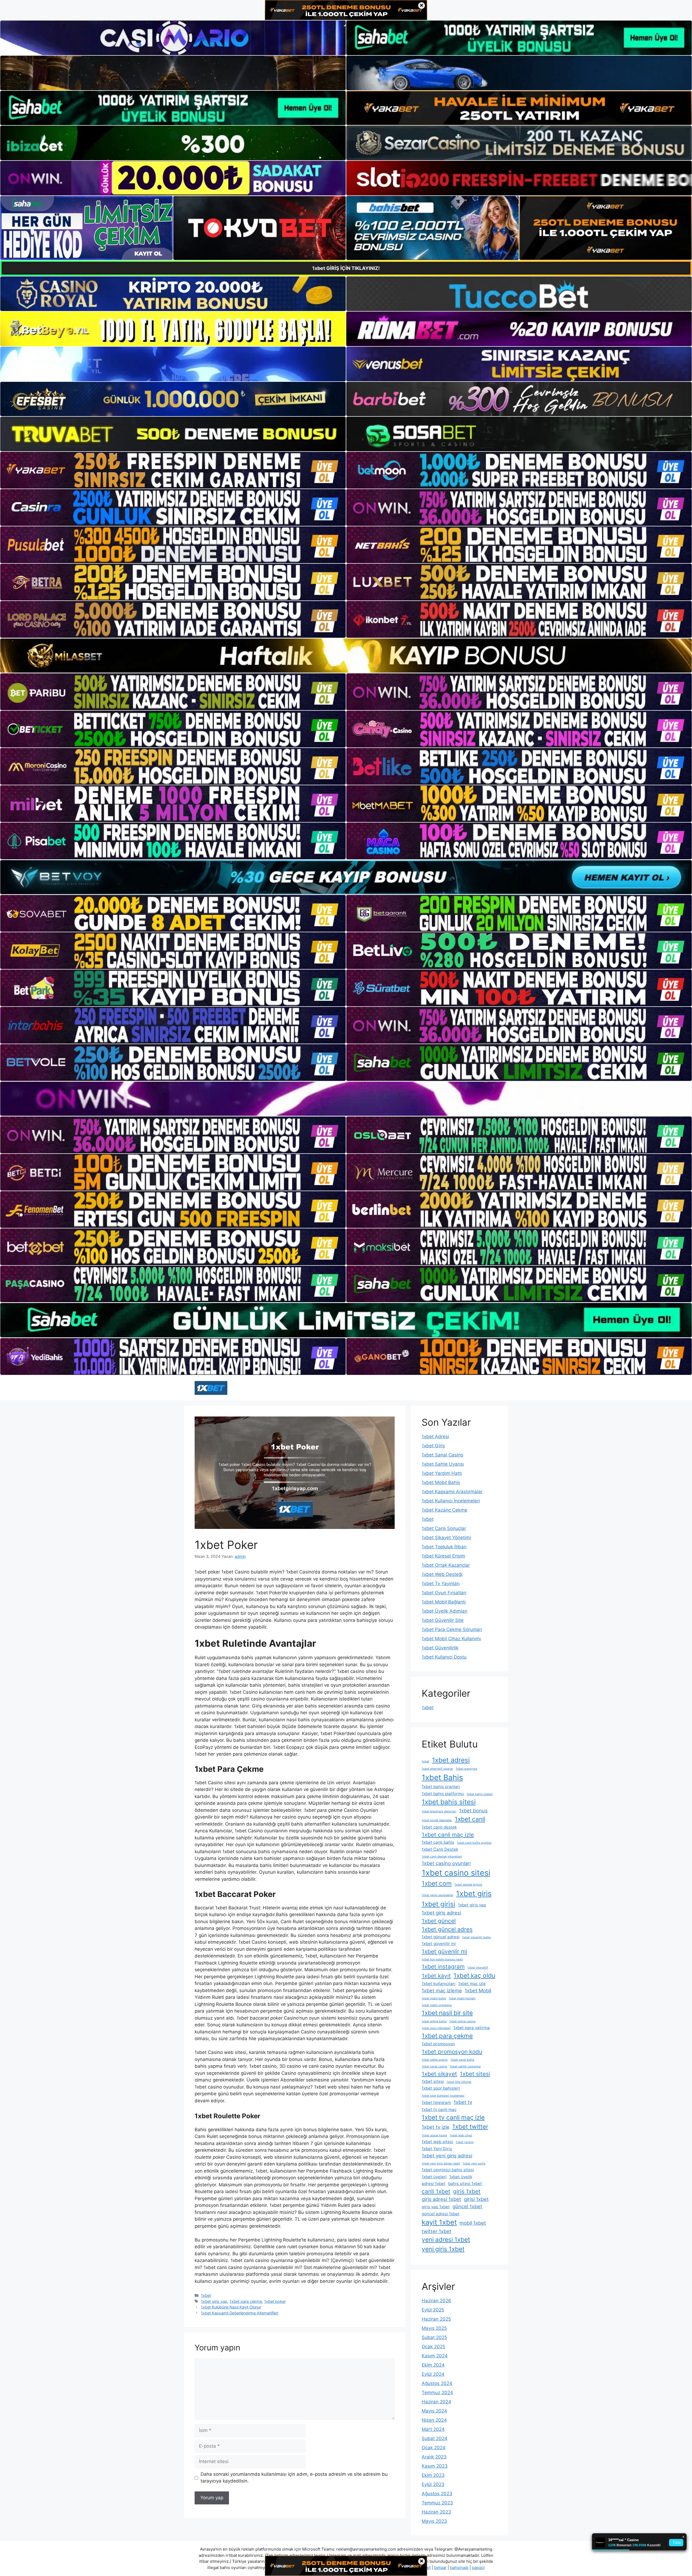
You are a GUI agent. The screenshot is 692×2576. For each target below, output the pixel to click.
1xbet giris (474, 1894)
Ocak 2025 (433, 2347)
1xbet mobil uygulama (437, 2005)
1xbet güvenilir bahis (477, 1937)
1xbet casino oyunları (446, 1863)
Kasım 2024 (435, 2356)
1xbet (206, 2295)
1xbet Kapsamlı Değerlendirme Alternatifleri (239, 2313)
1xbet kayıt (436, 1976)
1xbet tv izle (436, 2127)
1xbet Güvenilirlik (440, 1648)
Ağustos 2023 (437, 2494)
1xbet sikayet (439, 2074)
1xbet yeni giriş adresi (447, 2156)
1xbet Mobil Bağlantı (444, 1602)
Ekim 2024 (433, 2365)
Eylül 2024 (433, 2374)
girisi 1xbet (476, 2199)
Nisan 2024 (434, 2420)
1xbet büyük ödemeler (437, 1820)
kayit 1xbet (439, 2222)
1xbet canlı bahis (438, 1842)
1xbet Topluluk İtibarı (444, 1547)
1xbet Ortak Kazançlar (446, 1565)
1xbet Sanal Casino (443, 1455)
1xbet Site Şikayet (459, 2082)
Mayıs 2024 (434, 2411)
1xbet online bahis (434, 2021)
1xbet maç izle (472, 1984)
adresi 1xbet (434, 2184)
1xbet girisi (438, 1904)
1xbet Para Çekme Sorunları (452, 1629)
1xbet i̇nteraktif (478, 1968)
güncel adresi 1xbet (441, 2214)
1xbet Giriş (433, 1446)
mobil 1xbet (473, 2223)
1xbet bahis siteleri (480, 1794)
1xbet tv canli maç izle (453, 2117)
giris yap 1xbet (436, 2207)
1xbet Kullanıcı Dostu (444, 1657)
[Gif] (346, 656)
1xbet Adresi (435, 1436)
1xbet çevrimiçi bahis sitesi (448, 2170)
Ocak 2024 (434, 2448)
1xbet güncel (439, 1921)
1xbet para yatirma (472, 2028)
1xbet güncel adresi (441, 1937)
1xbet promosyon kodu (452, 2052)
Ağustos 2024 (437, 2383)
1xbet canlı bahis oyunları (474, 1843)
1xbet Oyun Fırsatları (444, 1593)
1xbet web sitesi (437, 2142)
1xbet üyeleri (434, 2177)
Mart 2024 (433, 2429)
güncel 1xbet (467, 2206)
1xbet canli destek (439, 1827)
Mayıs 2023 (434, 2521)
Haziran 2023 (436, 2512)
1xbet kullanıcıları (439, 1984)
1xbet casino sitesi (456, 1873)
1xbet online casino (462, 2021)
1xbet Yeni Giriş (437, 2149)
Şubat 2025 (434, 2337)
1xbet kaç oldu (474, 1975)
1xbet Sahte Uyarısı (443, 1464)
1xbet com (437, 1883)
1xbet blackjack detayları (439, 1811)
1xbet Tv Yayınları (441, 1583)
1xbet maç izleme (442, 1990)
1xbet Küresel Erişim (443, 1556)
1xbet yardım (465, 2142)
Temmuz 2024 (437, 2393)
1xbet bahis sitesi (449, 1802)
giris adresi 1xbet (441, 2199)
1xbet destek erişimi (468, 1885)
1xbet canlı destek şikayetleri (442, 1857)
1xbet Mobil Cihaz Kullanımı (451, 1639)
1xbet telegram (436, 2102)
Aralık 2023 (434, 2457)
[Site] (173, 470)
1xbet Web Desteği (442, 1574)
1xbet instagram (443, 1967)
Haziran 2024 (436, 2402)
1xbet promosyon (438, 2044)
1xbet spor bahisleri (441, 2088)
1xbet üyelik (461, 2177)
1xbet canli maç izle (448, 1835)
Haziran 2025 (436, 2319)
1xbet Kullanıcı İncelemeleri (451, 1501)
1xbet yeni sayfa (474, 2164)
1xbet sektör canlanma (465, 2067)
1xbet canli (470, 1819)
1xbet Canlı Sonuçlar (444, 1528)
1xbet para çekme (246, 2301)
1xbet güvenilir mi (439, 1944)
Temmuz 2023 (437, 2503)
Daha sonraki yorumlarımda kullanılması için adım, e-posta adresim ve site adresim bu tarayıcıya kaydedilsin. (294, 2478)
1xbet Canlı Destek (440, 1849)
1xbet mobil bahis (434, 1998)
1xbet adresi (451, 1760)
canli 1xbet (436, 2191)
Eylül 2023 (433, 2484)
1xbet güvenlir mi (444, 1951)
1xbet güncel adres (447, 1929)
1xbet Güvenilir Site (443, 1620)
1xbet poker (275, 2301)
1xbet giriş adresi (441, 1913)
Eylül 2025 (433, 2310)
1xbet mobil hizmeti (462, 1998)
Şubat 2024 (435, 2438)
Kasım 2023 (435, 2466)
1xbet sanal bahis (462, 2060)
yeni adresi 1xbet (446, 2239)
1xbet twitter (470, 2126)
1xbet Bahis (442, 1778)
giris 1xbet (467, 2191)
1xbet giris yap (214, 2301)
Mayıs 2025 (434, 2328)
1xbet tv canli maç (439, 2109)
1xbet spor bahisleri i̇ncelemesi (443, 2096)
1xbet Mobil (478, 1990)
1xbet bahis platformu (443, 1794)
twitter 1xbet (437, 2231)
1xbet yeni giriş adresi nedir (441, 2164)
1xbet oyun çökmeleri (436, 2028)
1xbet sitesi (475, 2074)
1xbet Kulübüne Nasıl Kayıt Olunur (231, 2307)
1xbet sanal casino (434, 2067)
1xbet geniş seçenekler (438, 1895)
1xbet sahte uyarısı (435, 2060)
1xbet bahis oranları (441, 1787)
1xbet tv (463, 2102)
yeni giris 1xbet (443, 2249)
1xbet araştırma (466, 1769)
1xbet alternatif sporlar (437, 1769)
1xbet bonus (473, 1810)
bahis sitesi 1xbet (465, 2184)
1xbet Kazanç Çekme (445, 1510)
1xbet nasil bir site (447, 2013)
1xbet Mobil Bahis (441, 1482)
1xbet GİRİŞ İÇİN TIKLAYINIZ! (346, 268)
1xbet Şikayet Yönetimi (446, 1538)
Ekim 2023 (433, 2475)
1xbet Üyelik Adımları (445, 1611)
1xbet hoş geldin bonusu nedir (442, 1959)
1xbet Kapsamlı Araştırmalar (452, 1492)
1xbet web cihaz (461, 2135)
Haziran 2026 (436, 2301)
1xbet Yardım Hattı (442, 1473)
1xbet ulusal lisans (434, 2135)
